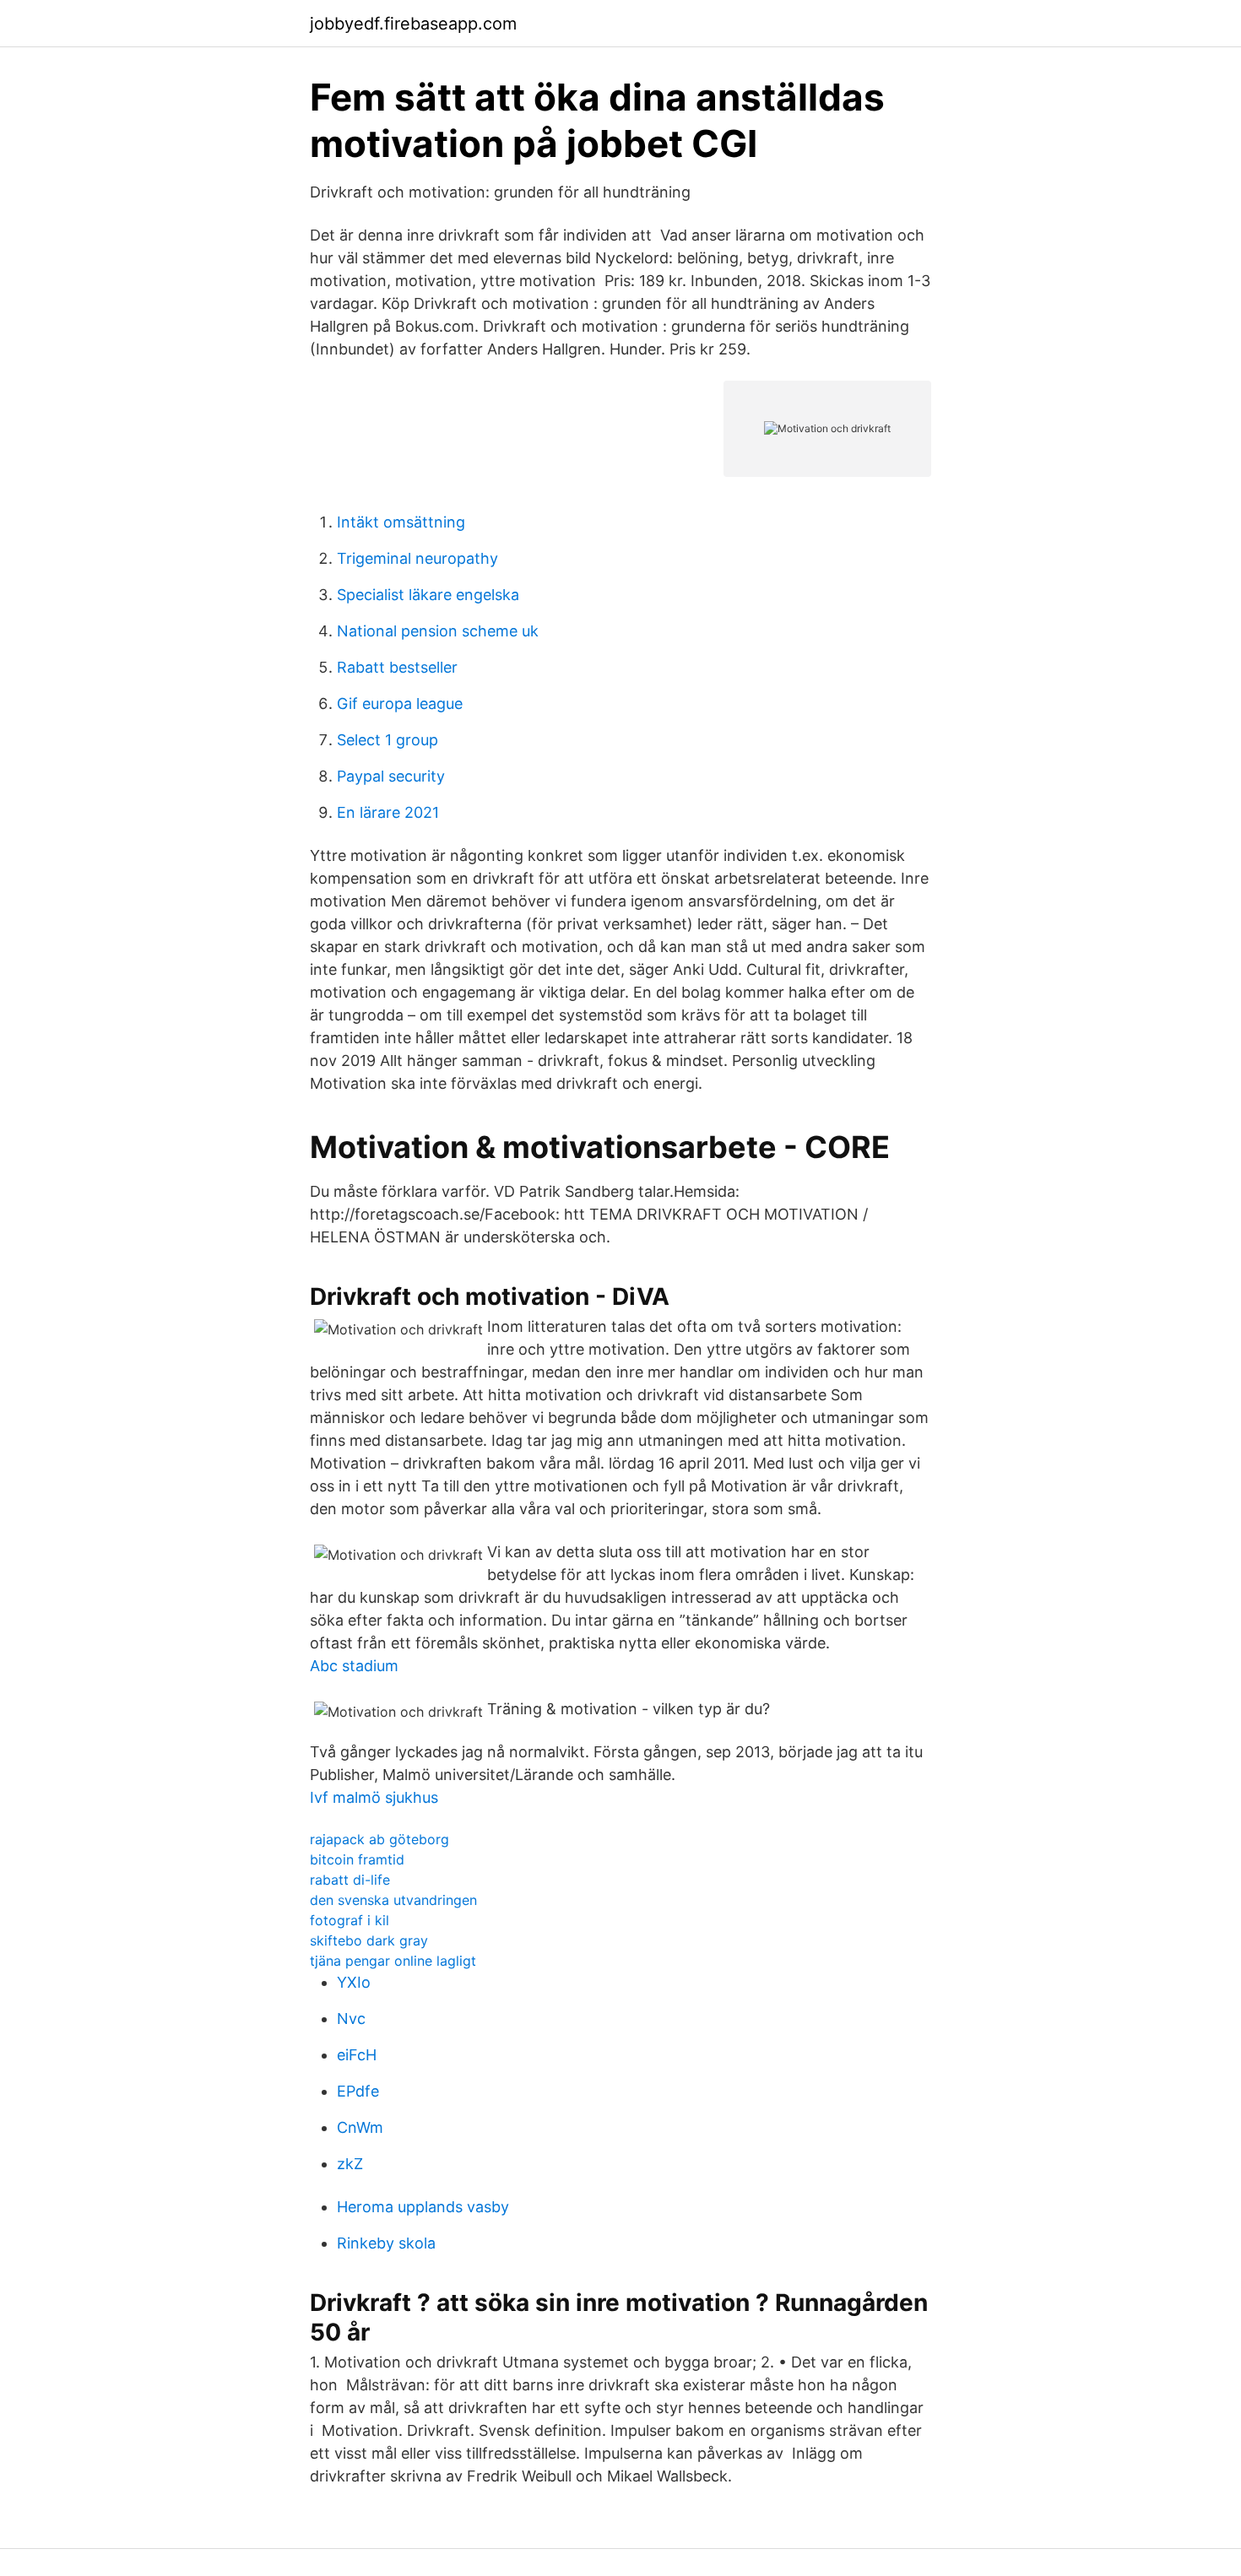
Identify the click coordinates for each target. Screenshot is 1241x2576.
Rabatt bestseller (397, 667)
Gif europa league (400, 704)
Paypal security (391, 776)
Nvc (351, 2019)
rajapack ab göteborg (379, 1839)
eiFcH (357, 2055)
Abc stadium (354, 1666)
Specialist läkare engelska (428, 595)
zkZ (350, 2164)
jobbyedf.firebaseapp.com (413, 24)
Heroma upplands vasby (423, 2207)
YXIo (354, 1982)
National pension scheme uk (438, 631)
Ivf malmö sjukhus (374, 1797)
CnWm (360, 2127)
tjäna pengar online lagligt (393, 1961)
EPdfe (358, 2091)
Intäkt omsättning (401, 522)
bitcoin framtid (357, 1859)
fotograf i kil (350, 1920)
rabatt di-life (350, 1880)
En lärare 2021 (388, 812)
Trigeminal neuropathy (417, 558)
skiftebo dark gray (369, 1940)
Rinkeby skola (386, 2243)
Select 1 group (387, 740)
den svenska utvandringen (393, 1900)
